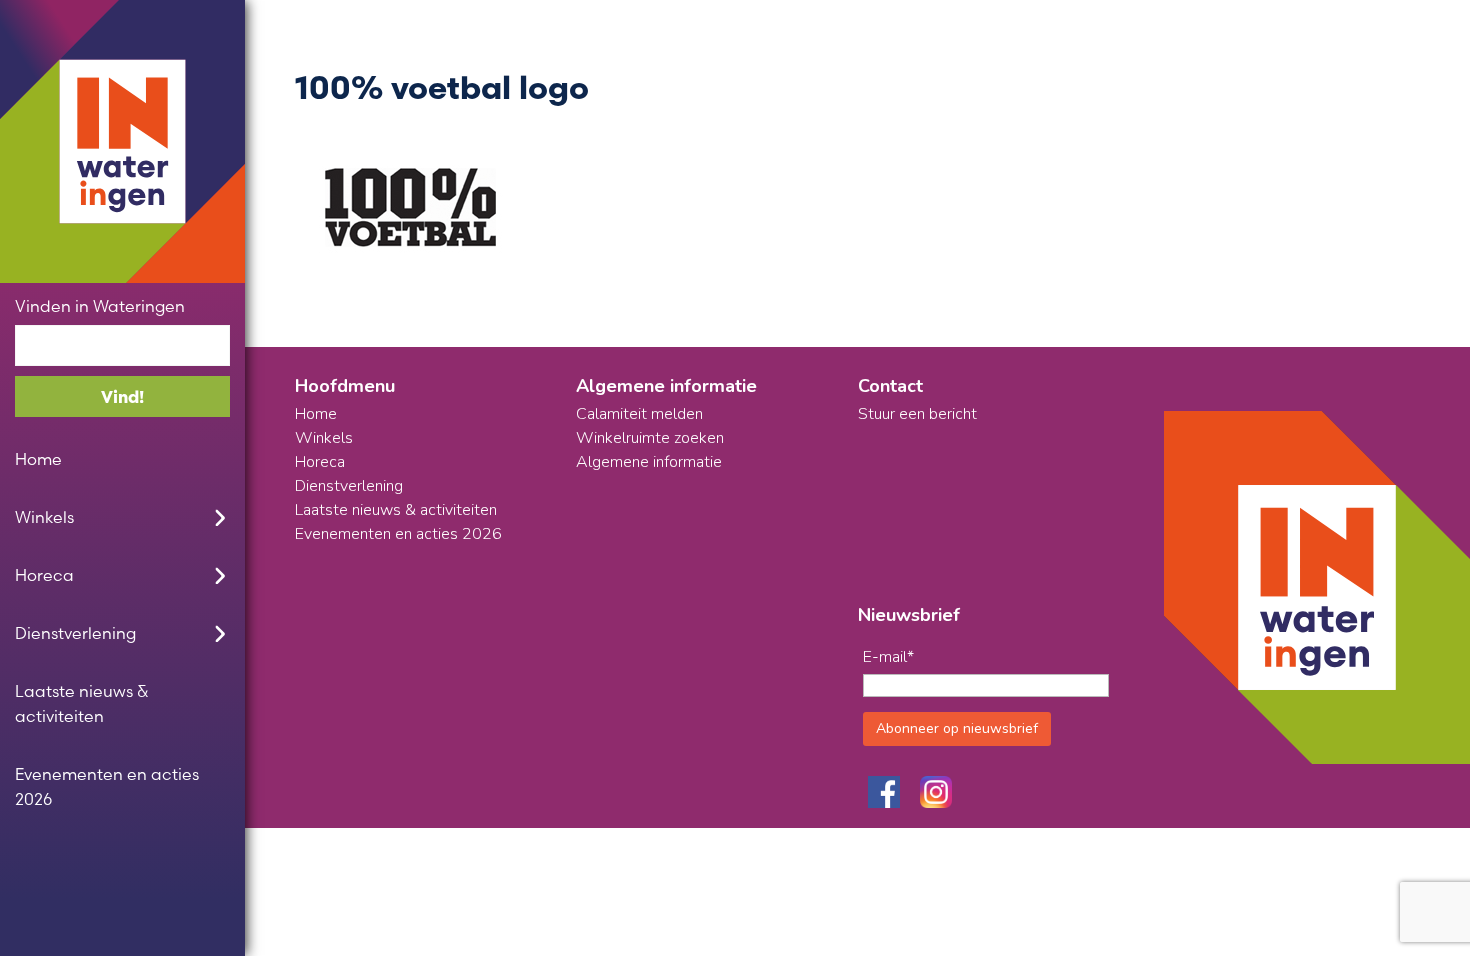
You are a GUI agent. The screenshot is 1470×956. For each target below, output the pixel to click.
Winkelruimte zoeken (650, 438)
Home (38, 459)
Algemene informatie (649, 462)
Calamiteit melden (639, 414)
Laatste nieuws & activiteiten (81, 703)
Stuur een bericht (917, 414)
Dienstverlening (75, 633)
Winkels (44, 517)
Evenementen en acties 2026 (107, 786)
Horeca (44, 575)
